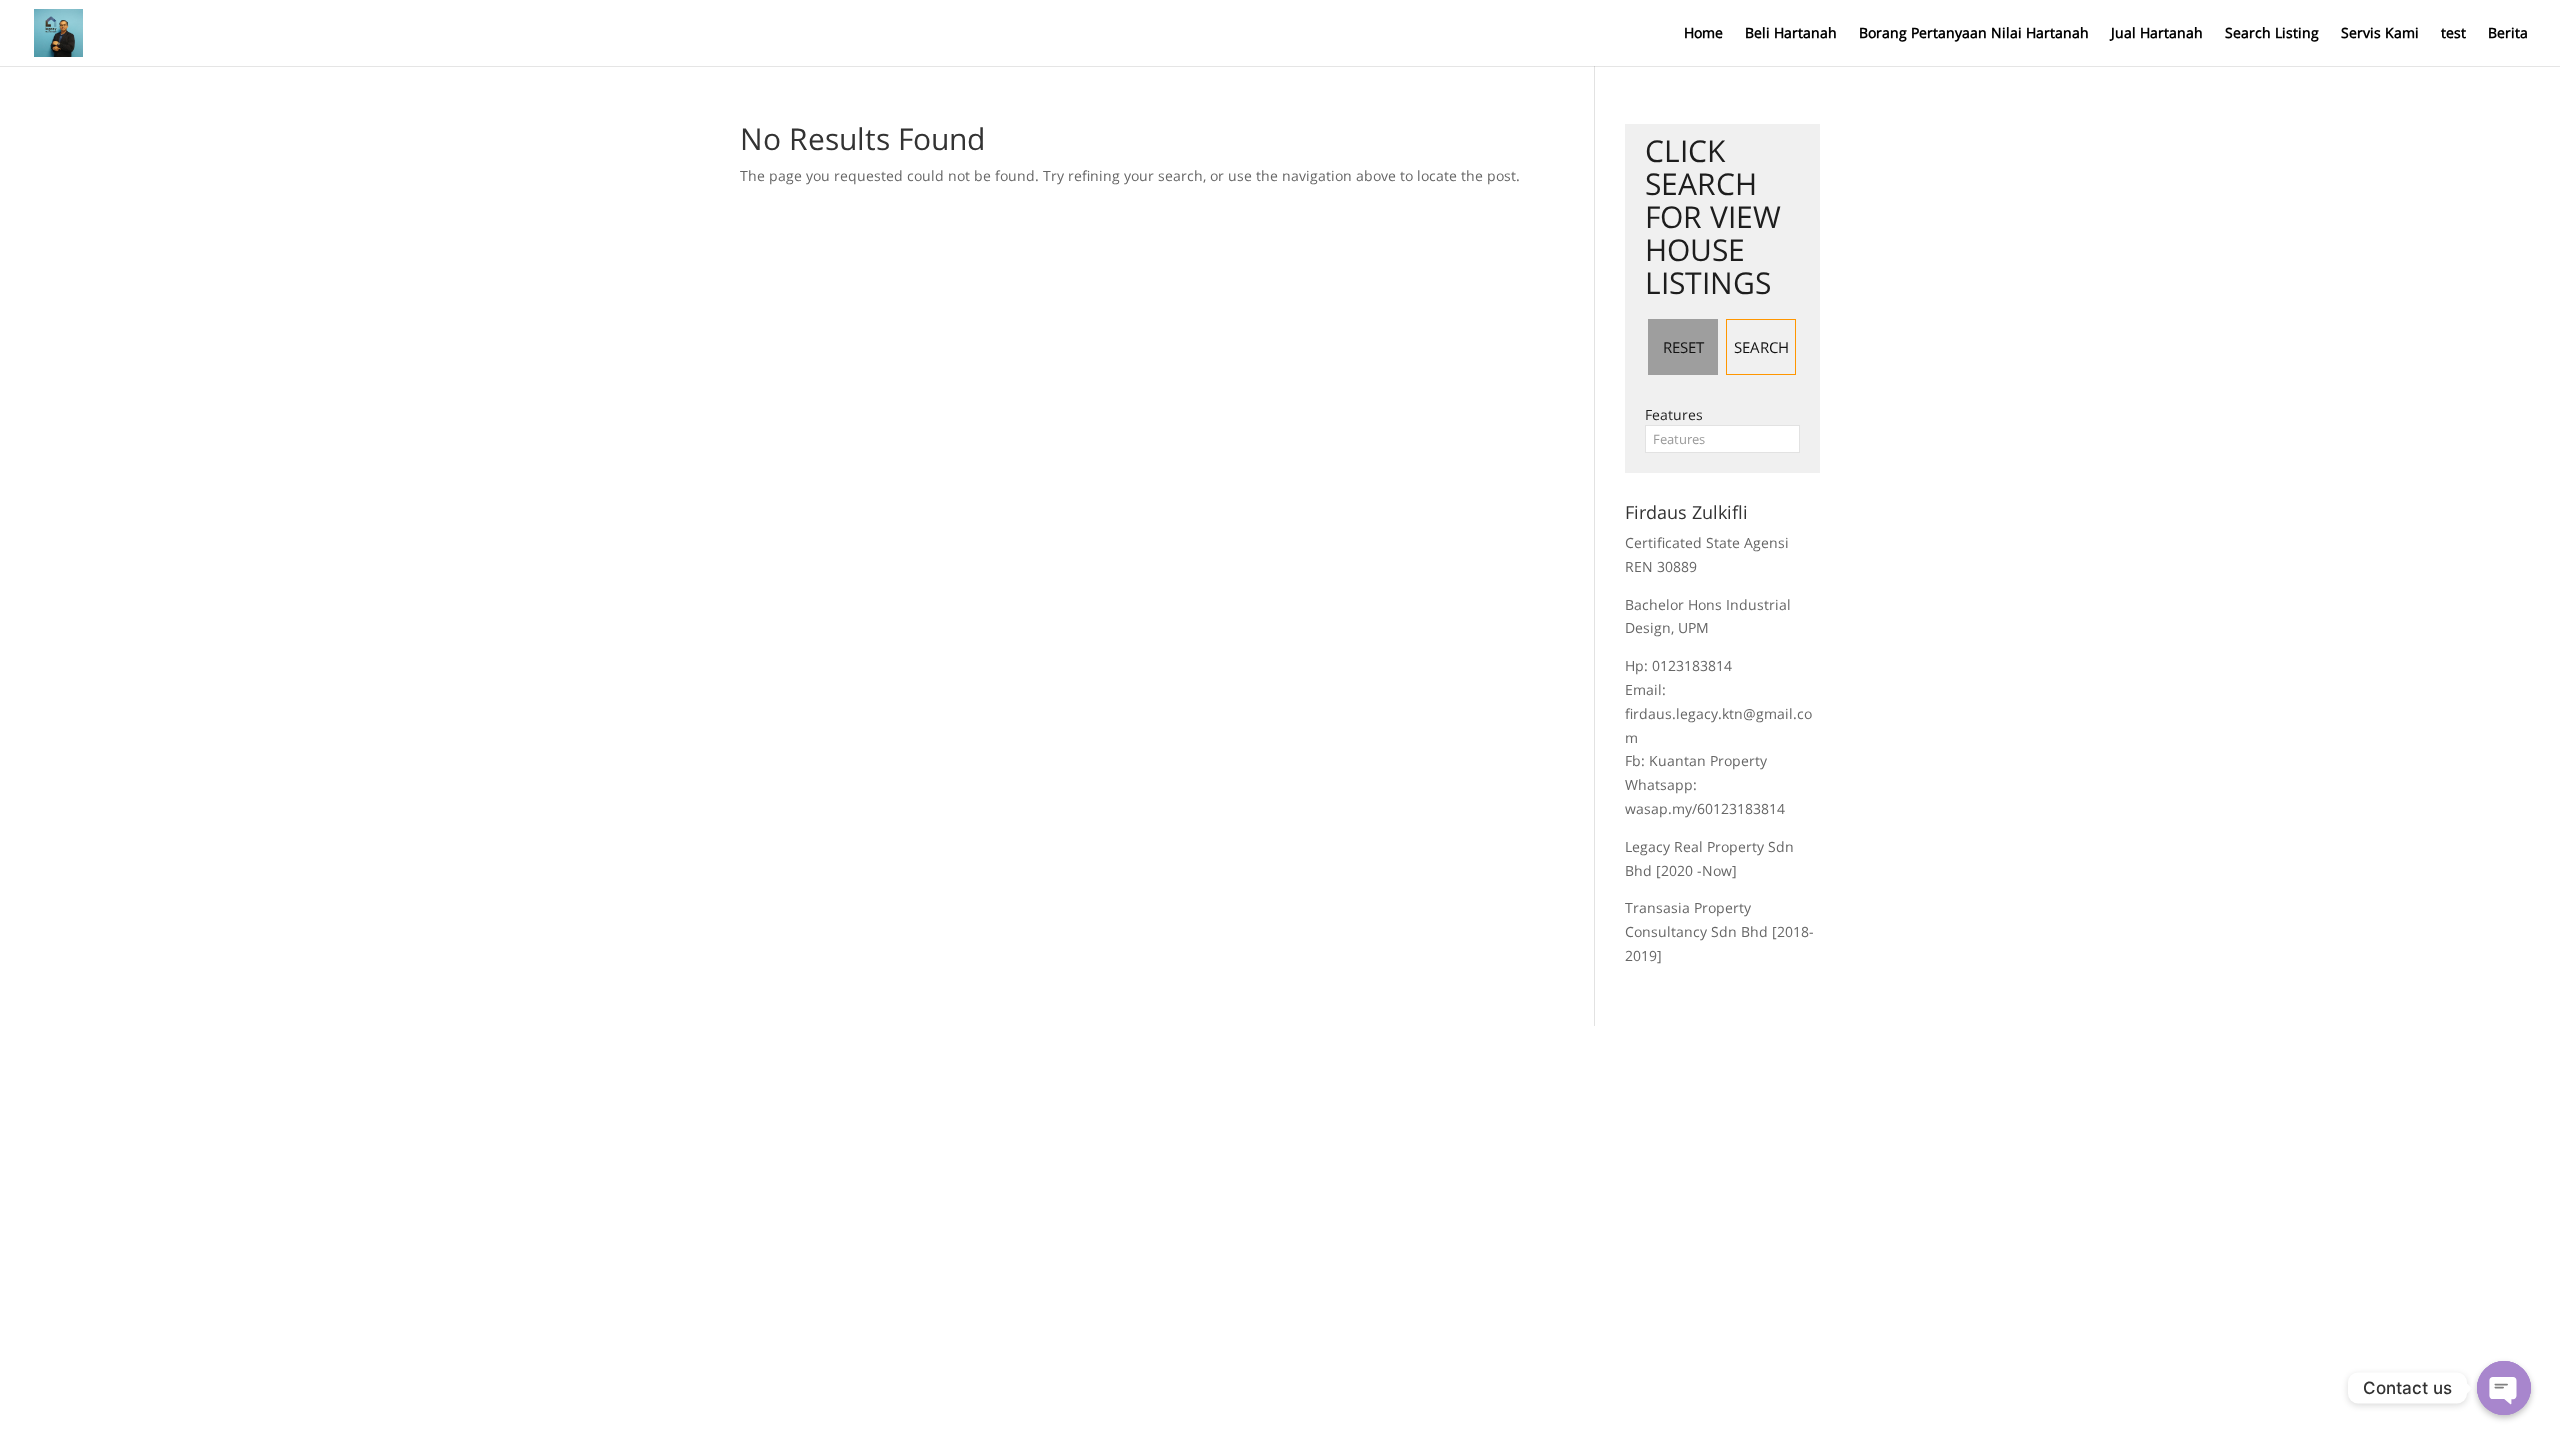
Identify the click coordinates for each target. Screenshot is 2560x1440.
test (2453, 34)
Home (1703, 34)
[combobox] (1722, 439)
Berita (2508, 34)
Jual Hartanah (2157, 34)
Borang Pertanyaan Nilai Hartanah (1974, 34)
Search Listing (2272, 34)
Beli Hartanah (1791, 34)
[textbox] (1722, 439)
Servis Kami (2380, 34)
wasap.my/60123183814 (1705, 808)
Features (1674, 414)
